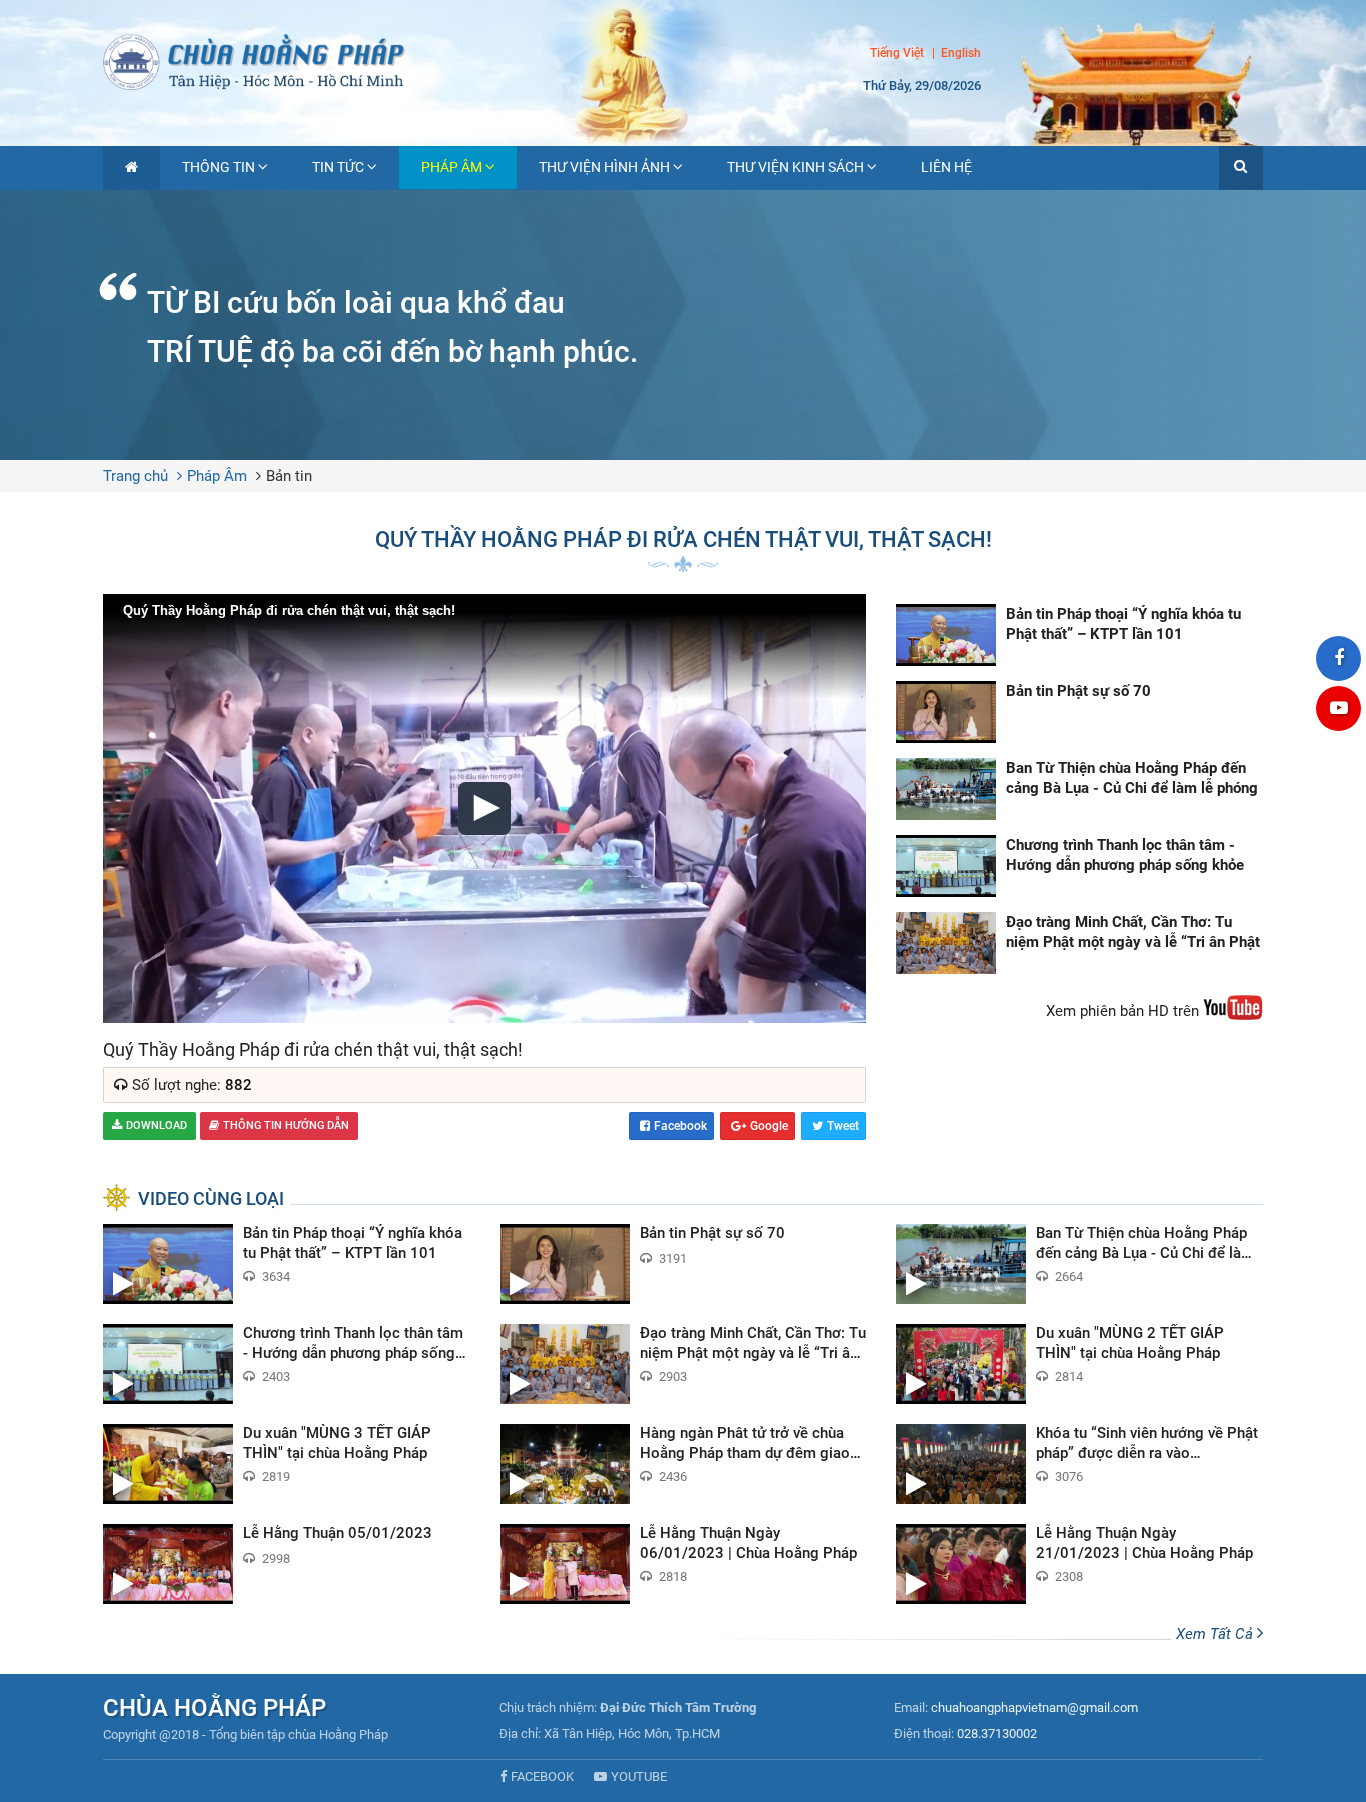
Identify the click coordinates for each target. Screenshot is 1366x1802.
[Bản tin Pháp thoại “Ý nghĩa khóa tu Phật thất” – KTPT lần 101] (1079, 635)
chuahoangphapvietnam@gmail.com (1034, 1707)
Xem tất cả (1216, 1634)
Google (769, 1126)
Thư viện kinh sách (795, 167)
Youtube (639, 1776)
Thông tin (218, 167)
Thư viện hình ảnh (604, 167)
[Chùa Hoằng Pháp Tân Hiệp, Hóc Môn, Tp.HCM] (683, 60)
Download (156, 1125)
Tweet (843, 1126)
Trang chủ (135, 476)
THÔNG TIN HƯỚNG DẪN (286, 1125)
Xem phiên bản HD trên (1124, 1011)
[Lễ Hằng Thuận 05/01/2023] (286, 1564)
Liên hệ (946, 167)
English (961, 54)
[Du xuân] (1079, 1364)
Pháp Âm (451, 167)
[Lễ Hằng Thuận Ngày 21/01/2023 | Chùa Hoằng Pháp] (1079, 1564)
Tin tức (338, 167)
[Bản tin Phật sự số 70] (1079, 712)
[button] (1241, 168)
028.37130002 (997, 1733)
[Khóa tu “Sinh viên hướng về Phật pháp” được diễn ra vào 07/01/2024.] (1079, 1464)
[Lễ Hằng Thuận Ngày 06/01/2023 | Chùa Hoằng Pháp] (683, 1564)
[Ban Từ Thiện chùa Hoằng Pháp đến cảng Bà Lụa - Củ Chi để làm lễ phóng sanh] (1079, 789)
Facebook (680, 1126)
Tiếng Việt (897, 53)
